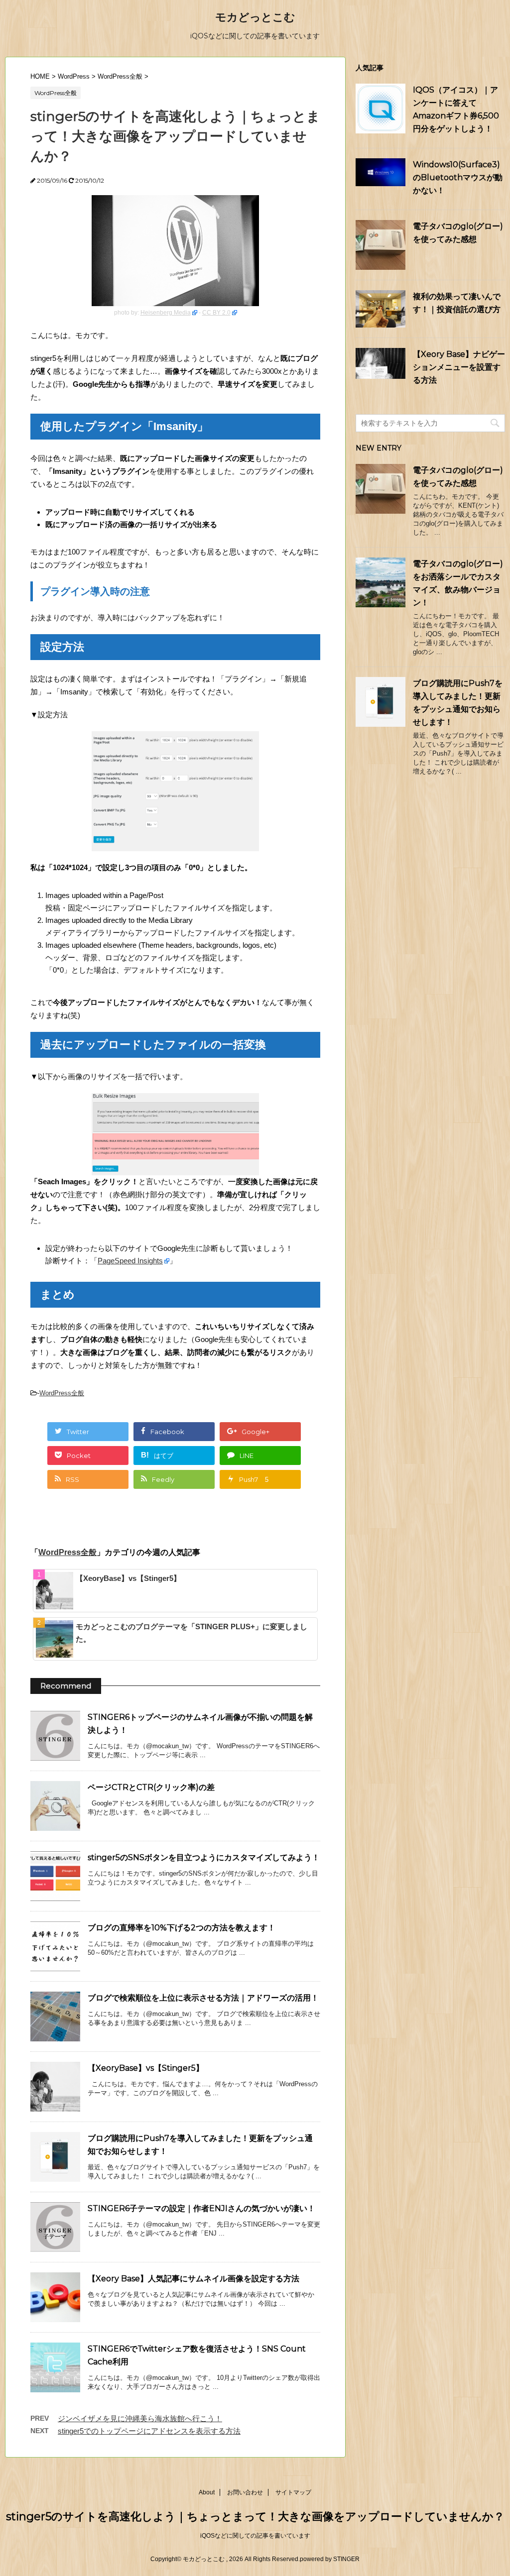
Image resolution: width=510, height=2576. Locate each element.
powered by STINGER (330, 2559)
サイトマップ (293, 2492)
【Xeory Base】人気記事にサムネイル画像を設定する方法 (193, 2279)
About (207, 2492)
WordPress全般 (62, 1393)
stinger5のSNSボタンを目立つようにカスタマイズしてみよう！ (204, 1857)
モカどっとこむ (255, 17)
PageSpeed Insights (130, 1261)
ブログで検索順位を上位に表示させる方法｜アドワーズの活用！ (203, 1998)
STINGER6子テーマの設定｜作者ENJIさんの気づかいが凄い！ (201, 2208)
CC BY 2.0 (216, 313)
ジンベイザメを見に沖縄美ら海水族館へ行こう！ (140, 2418)
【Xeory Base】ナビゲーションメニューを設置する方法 (459, 367)
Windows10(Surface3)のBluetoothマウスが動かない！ (458, 177)
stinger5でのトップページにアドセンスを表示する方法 (149, 2431)
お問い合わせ (245, 2492)
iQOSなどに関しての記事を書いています (255, 2536)
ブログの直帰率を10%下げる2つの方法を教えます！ (182, 1928)
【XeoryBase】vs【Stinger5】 (128, 1578)
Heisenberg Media (166, 313)
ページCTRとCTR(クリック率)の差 (151, 1787)
